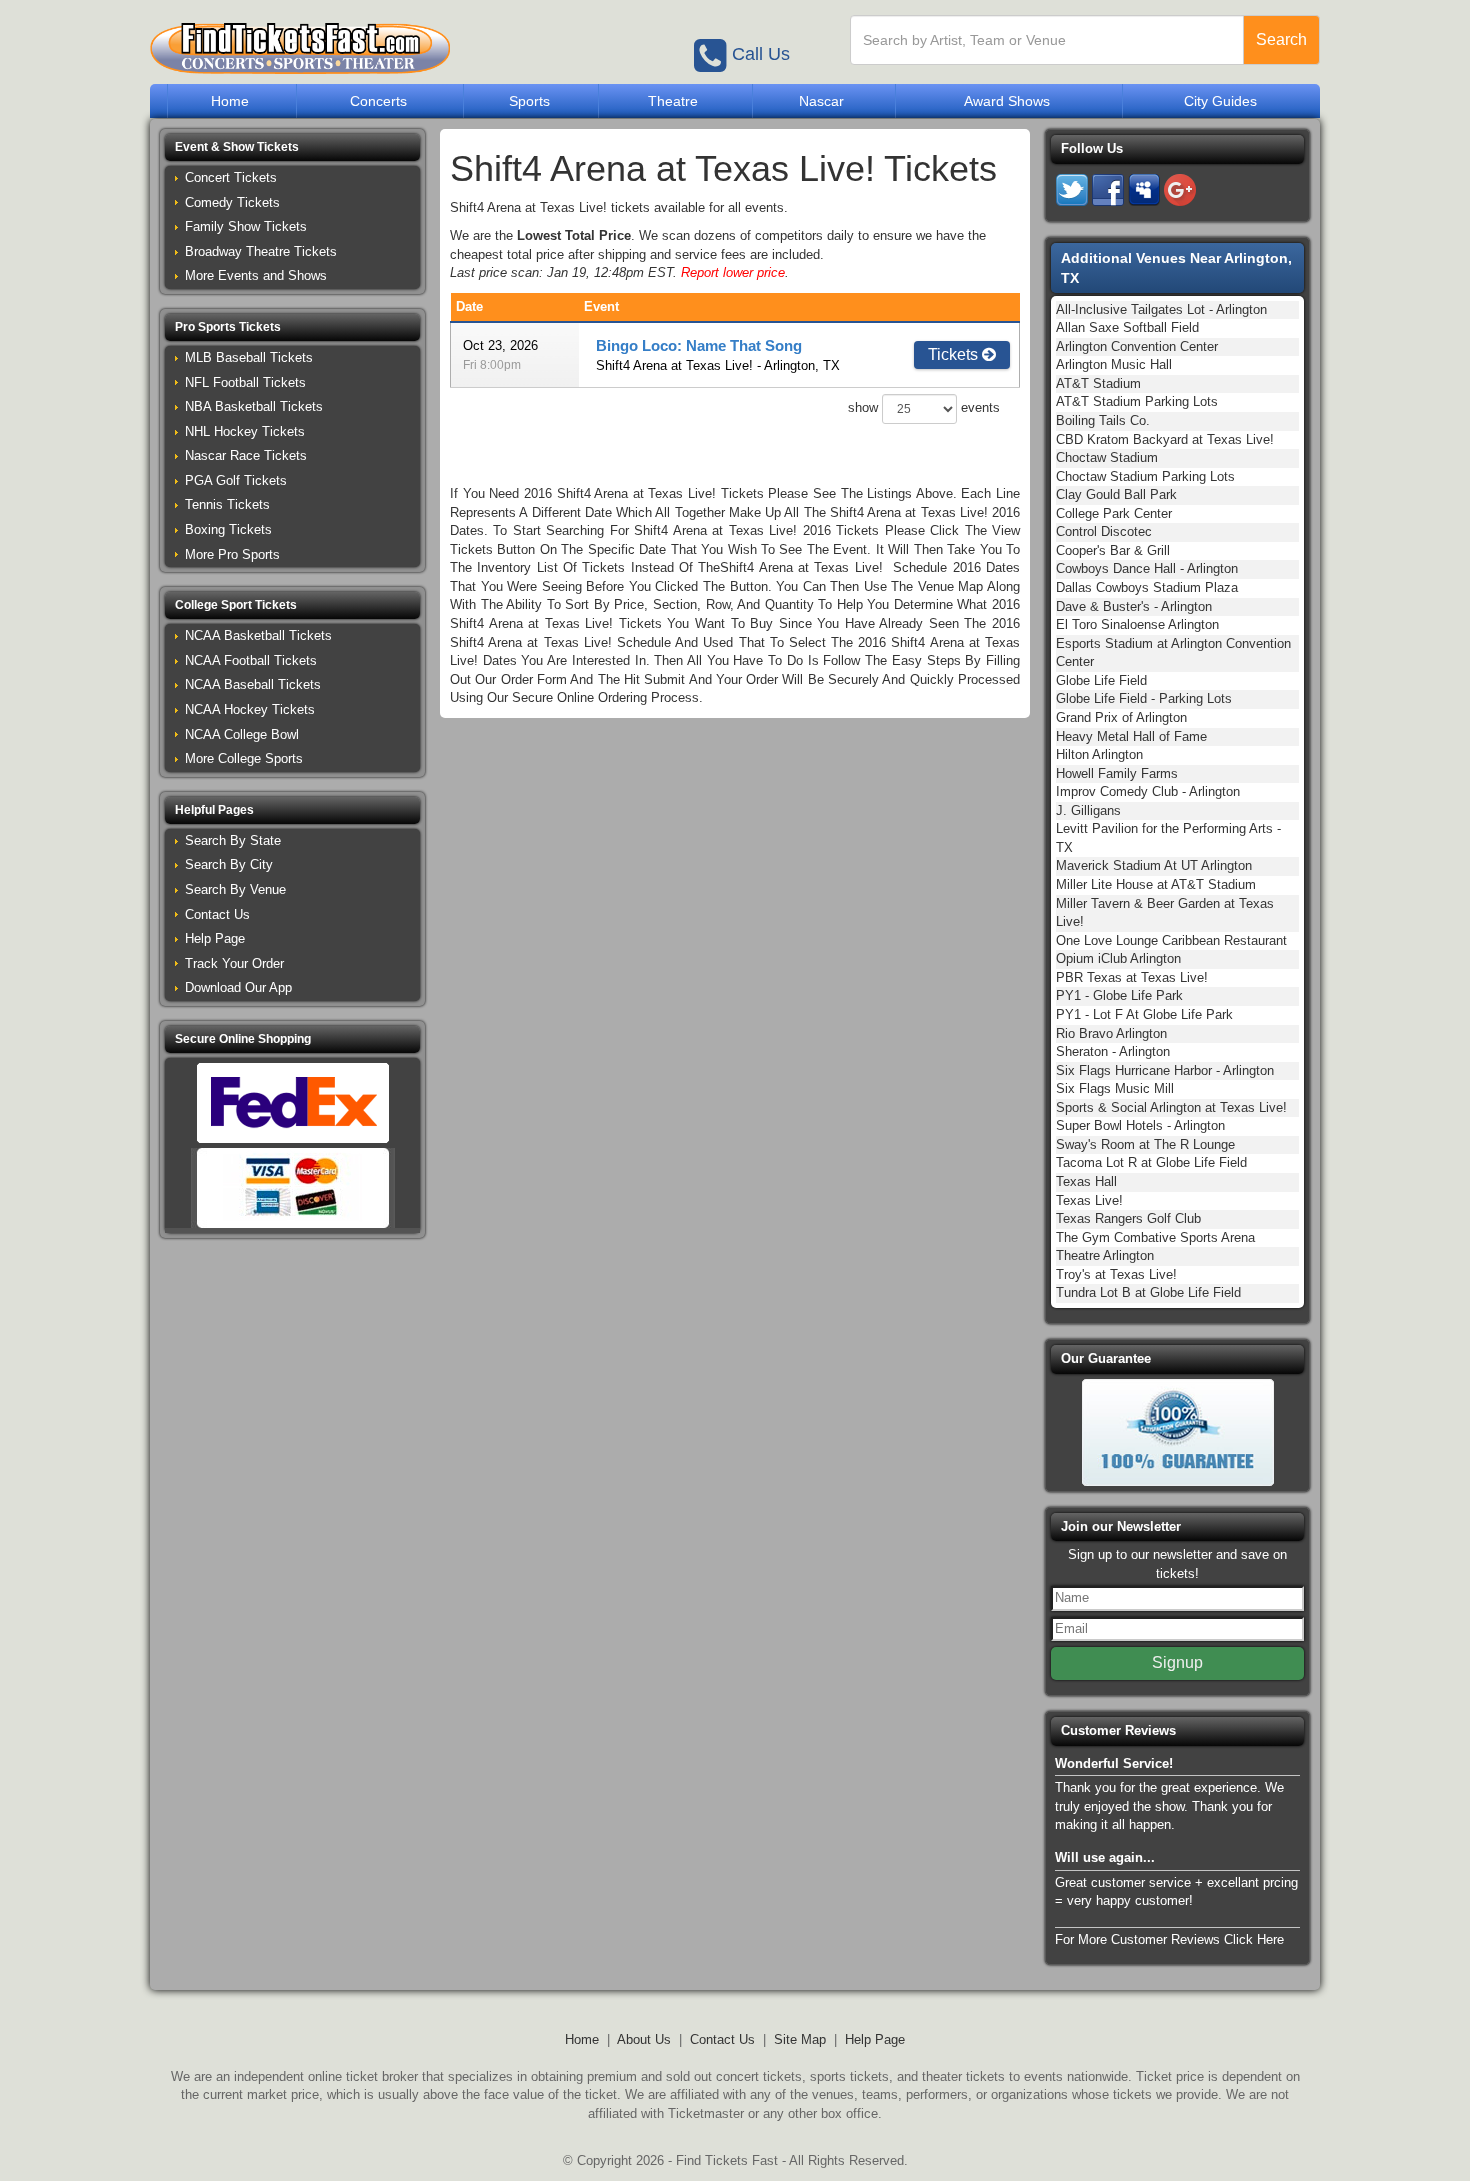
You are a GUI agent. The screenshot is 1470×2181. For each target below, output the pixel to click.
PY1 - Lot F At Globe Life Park (1144, 1014)
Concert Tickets (231, 177)
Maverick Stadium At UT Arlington (1154, 865)
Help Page (215, 938)
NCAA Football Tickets (251, 660)
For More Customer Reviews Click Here (1169, 1939)
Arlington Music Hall (1114, 364)
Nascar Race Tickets (246, 455)
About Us (644, 2039)
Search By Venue (235, 889)
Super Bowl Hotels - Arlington (1140, 1125)
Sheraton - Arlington (1113, 1051)
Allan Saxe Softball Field (1127, 327)
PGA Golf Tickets (236, 480)
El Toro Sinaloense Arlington (1137, 624)
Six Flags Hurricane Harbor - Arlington (1165, 1070)
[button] (292, 147)
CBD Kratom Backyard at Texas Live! (1165, 439)
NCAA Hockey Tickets (250, 709)
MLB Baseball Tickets (249, 357)
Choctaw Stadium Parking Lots (1145, 476)
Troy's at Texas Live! (1116, 1274)
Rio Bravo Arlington (1111, 1033)
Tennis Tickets (227, 504)
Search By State (233, 840)
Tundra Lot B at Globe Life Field (1148, 1292)
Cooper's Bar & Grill (1113, 550)
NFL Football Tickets (245, 382)
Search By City (229, 864)
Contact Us (217, 914)
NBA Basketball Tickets (254, 406)
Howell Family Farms (1117, 773)
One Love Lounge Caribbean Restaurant (1171, 940)
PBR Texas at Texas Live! (1132, 977)
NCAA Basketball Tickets (258, 635)
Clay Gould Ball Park (1116, 494)
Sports (529, 101)
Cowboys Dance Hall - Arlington (1147, 568)
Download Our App (238, 987)
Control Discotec (1104, 531)
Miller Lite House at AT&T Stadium (1156, 884)
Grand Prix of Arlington (1121, 717)
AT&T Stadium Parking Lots (1137, 401)
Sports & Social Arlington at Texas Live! (1171, 1107)
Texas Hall (1086, 1181)
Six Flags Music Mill (1115, 1088)
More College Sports (244, 758)
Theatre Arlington (1105, 1255)
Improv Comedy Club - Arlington (1148, 791)
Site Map (800, 2039)
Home (230, 101)
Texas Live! (1089, 1200)
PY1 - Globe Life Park (1119, 995)
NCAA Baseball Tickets (253, 684)
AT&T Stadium (1098, 383)
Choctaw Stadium (1107, 457)
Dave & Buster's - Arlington (1134, 606)
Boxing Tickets (228, 529)
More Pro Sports (232, 554)
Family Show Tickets (246, 226)
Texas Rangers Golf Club (1128, 1218)
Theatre (673, 101)
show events (924, 408)
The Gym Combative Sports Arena (1155, 1237)
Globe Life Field (1101, 680)
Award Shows (1007, 101)
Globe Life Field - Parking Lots (1144, 698)
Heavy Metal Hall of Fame (1131, 736)
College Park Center (1114, 513)
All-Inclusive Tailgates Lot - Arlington (1161, 309)
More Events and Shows (256, 275)
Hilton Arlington (1099, 754)
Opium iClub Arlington (1118, 958)
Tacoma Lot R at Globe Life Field (1151, 1162)
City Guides (1220, 101)
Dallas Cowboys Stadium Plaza (1147, 587)
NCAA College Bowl (242, 734)
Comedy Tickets (232, 202)
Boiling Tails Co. (1103, 420)
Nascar (821, 101)
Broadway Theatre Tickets (261, 251)
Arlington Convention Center (1137, 346)
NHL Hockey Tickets (245, 431)
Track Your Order (234, 963)
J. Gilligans (1088, 810)
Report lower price (733, 272)
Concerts (378, 101)
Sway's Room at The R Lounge (1145, 1144)
